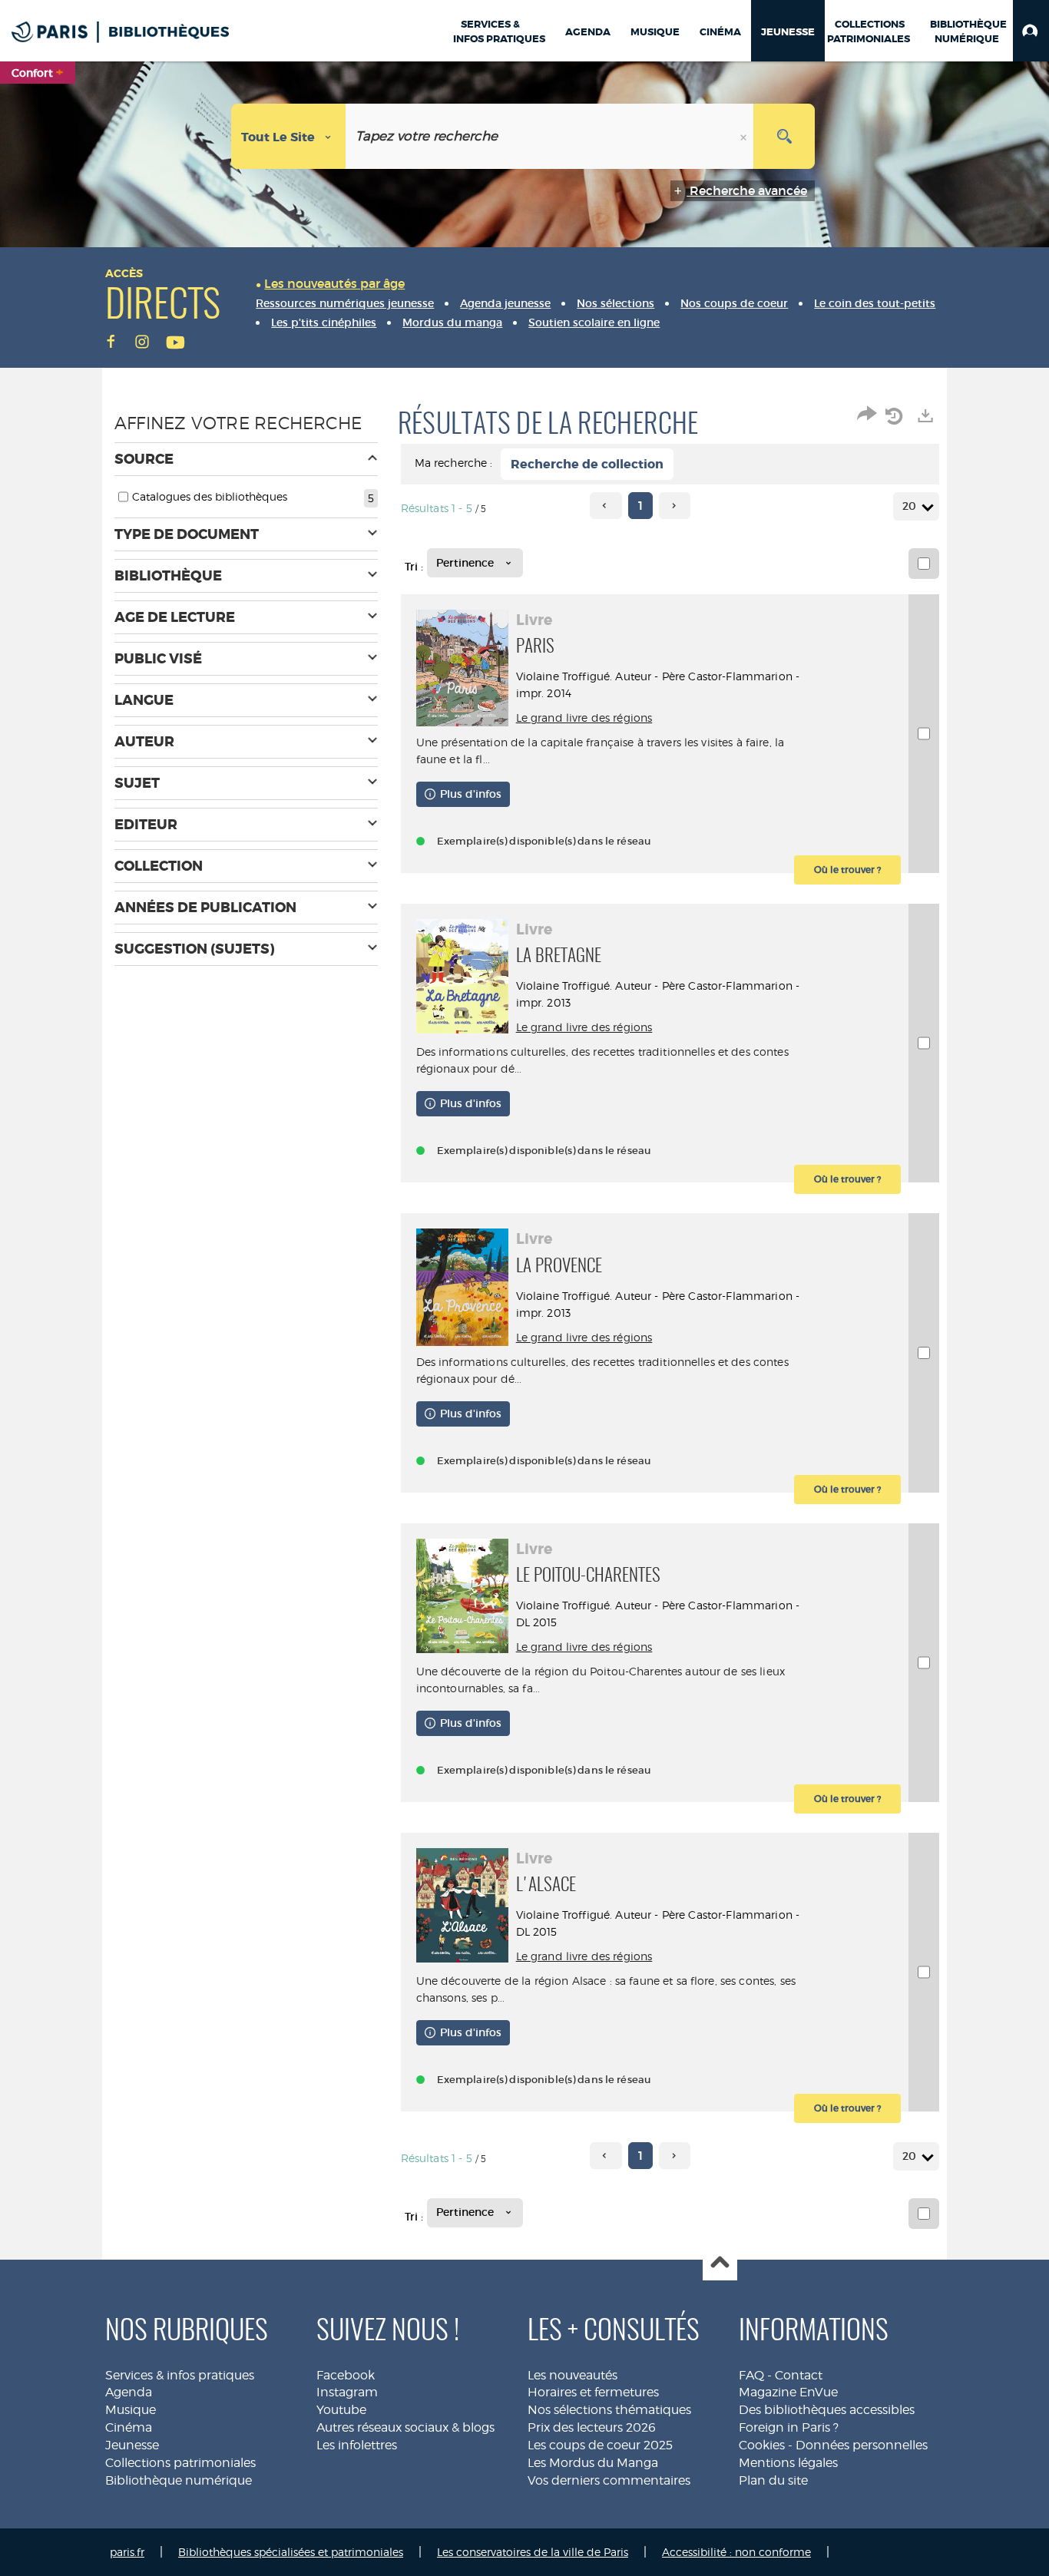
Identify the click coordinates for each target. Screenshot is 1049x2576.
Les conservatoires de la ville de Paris (533, 2552)
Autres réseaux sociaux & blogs (405, 2427)
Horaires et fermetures (593, 2392)
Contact (799, 2375)
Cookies (762, 2445)
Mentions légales (788, 2463)
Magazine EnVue (788, 2392)
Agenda (129, 2392)
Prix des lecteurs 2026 (592, 2427)
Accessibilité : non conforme (736, 2552)
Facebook (346, 2375)
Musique (131, 2410)
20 (909, 506)
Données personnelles (862, 2445)
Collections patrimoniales (180, 2463)
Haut (720, 2264)
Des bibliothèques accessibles (827, 2410)
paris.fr (127, 2552)
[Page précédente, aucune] (606, 506)
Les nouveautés (572, 2375)
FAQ (751, 2375)
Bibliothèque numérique (179, 2480)
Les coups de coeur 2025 (600, 2445)
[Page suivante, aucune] (675, 506)
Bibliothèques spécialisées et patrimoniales (291, 2552)
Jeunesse (132, 2445)
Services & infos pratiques (180, 2375)
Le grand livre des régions (584, 718)
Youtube (341, 2410)
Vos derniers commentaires (609, 2480)
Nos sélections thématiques (609, 2410)
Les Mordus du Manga (593, 2463)
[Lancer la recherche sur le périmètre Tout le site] (784, 136)
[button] (1031, 31)
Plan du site (773, 2480)
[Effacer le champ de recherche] (745, 136)
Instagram (347, 2392)
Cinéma (129, 2427)
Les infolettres (357, 2445)
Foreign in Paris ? (789, 2427)
